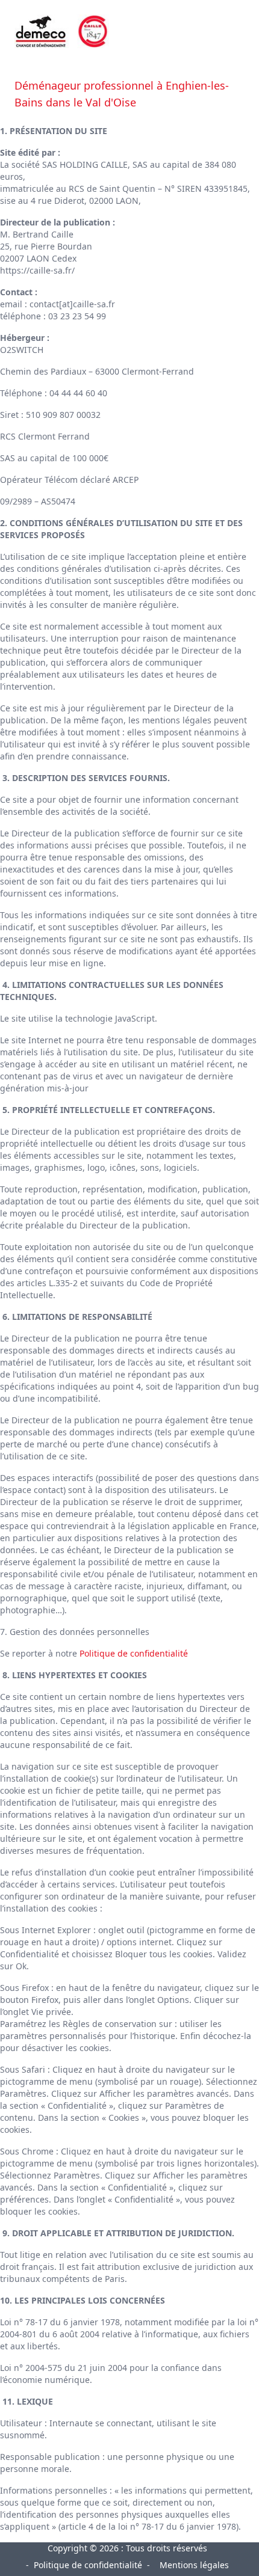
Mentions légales (194, 2565)
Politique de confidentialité (134, 1653)
